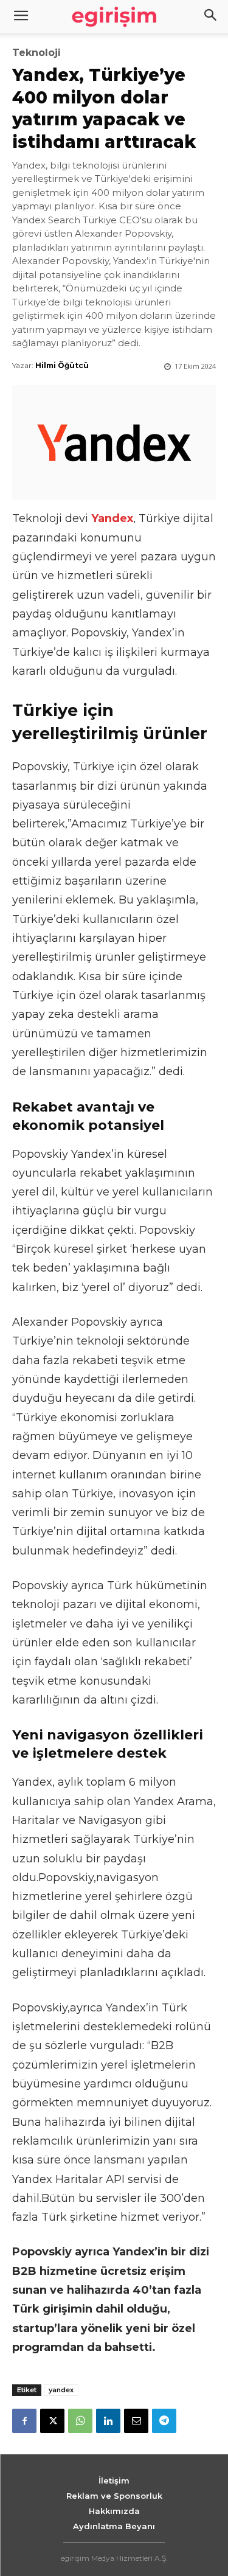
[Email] (136, 2421)
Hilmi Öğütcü (62, 365)
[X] (52, 2421)
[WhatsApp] (80, 2421)
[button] (211, 16)
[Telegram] (164, 2421)
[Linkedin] (108, 2421)
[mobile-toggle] (21, 16)
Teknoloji (36, 53)
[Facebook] (24, 2421)
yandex (61, 2390)
